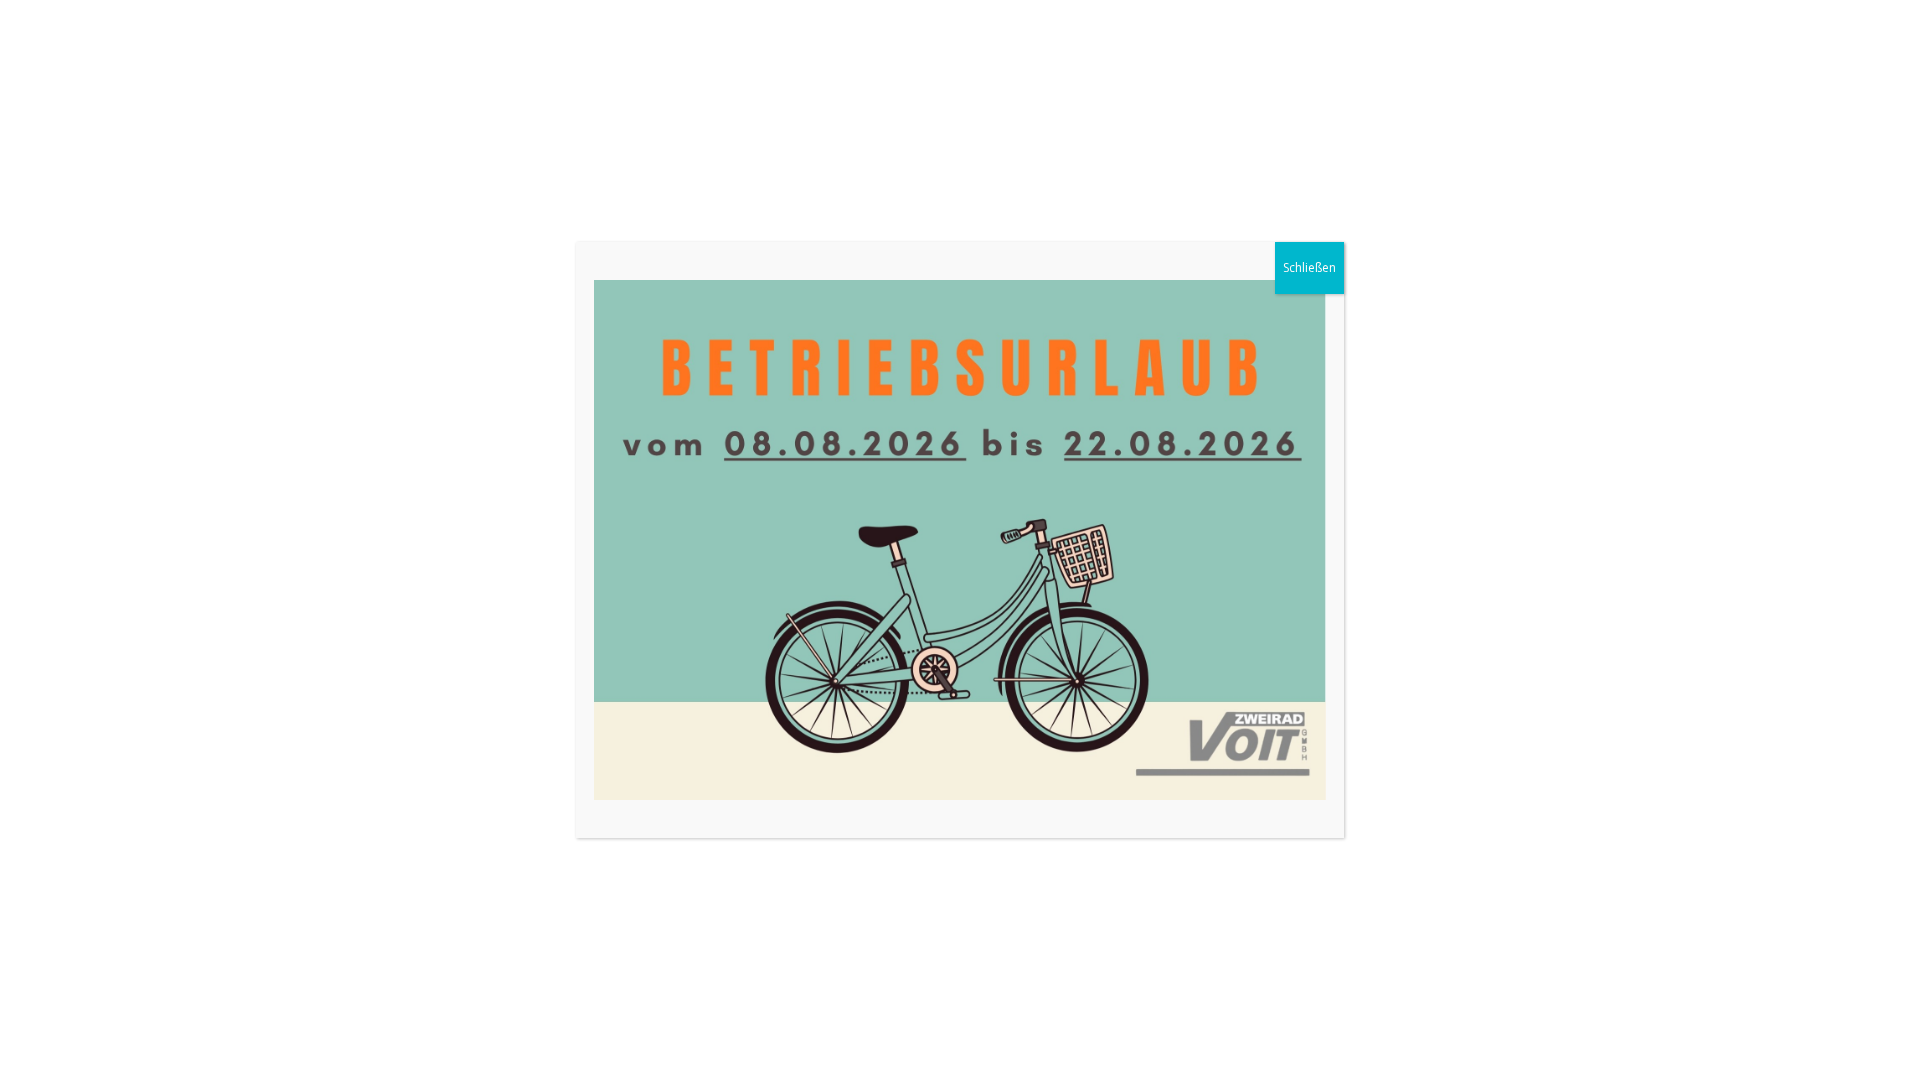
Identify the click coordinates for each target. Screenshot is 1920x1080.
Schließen (1309, 267)
